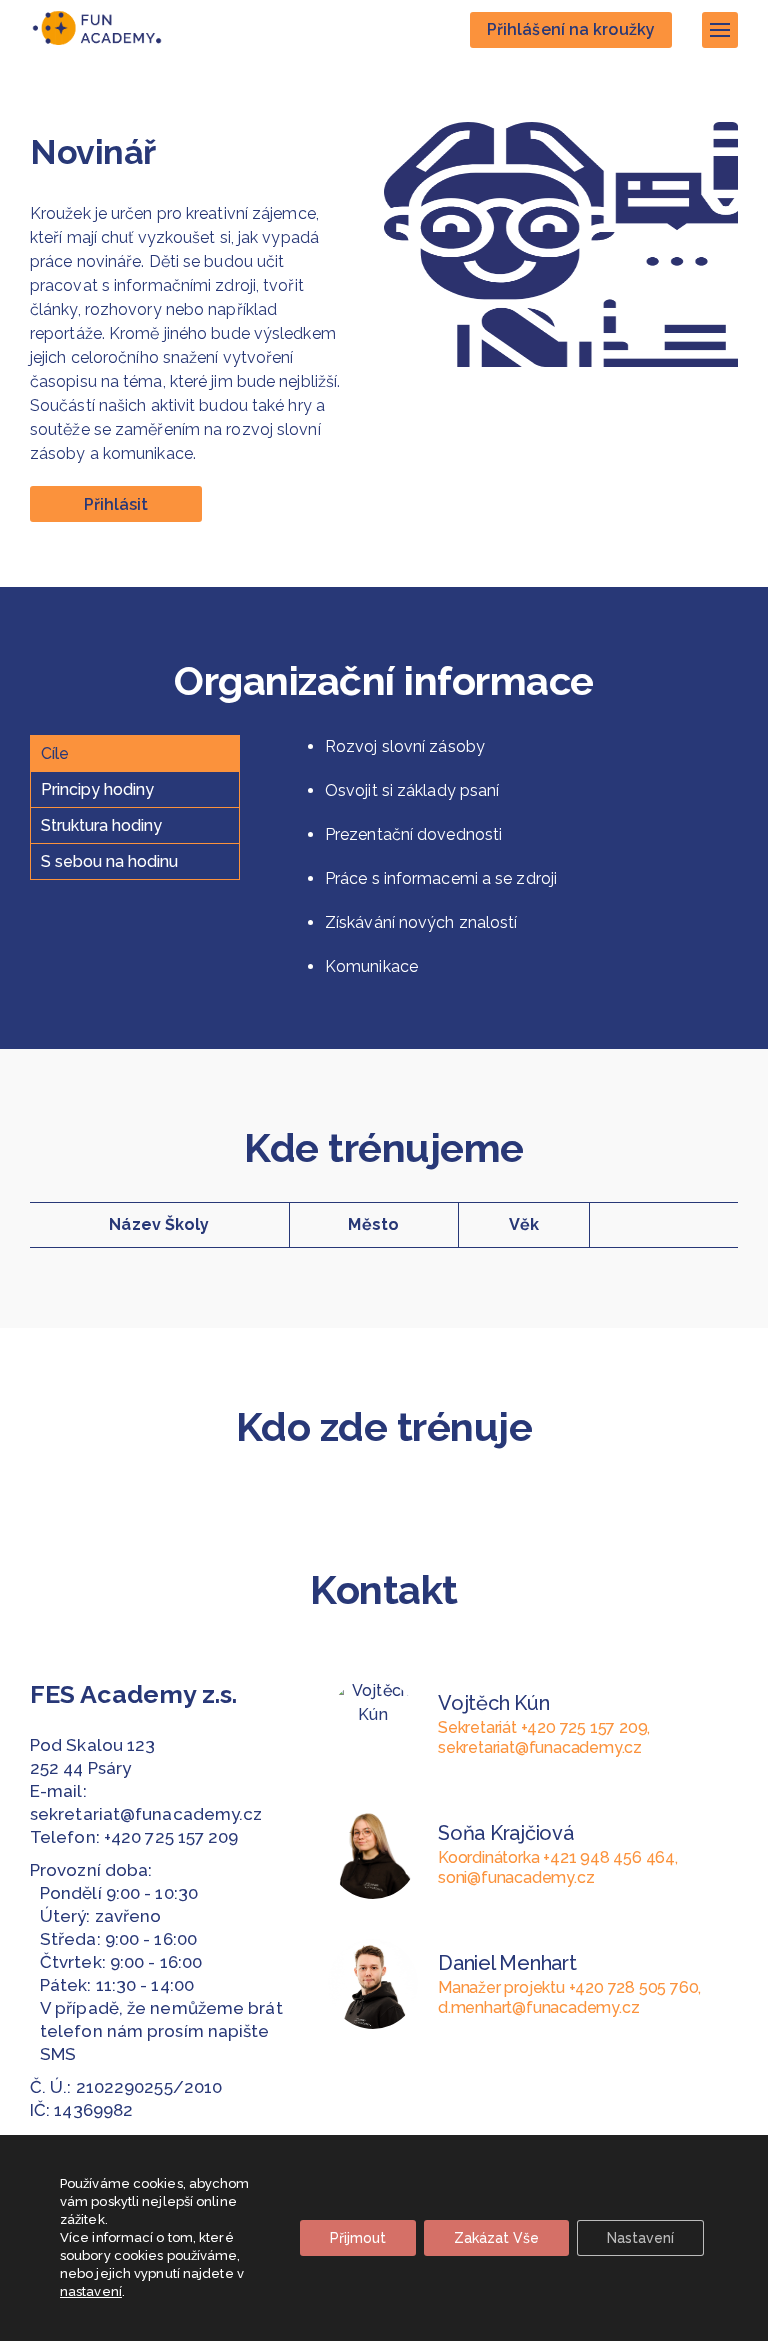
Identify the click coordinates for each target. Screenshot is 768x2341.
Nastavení (640, 2238)
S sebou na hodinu (109, 861)
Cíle (55, 753)
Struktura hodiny (101, 825)
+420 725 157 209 (171, 1837)
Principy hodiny (97, 789)
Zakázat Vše (496, 2238)
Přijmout (358, 2238)
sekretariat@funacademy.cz (146, 1814)
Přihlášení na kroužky (571, 29)
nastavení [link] (91, 2291)
